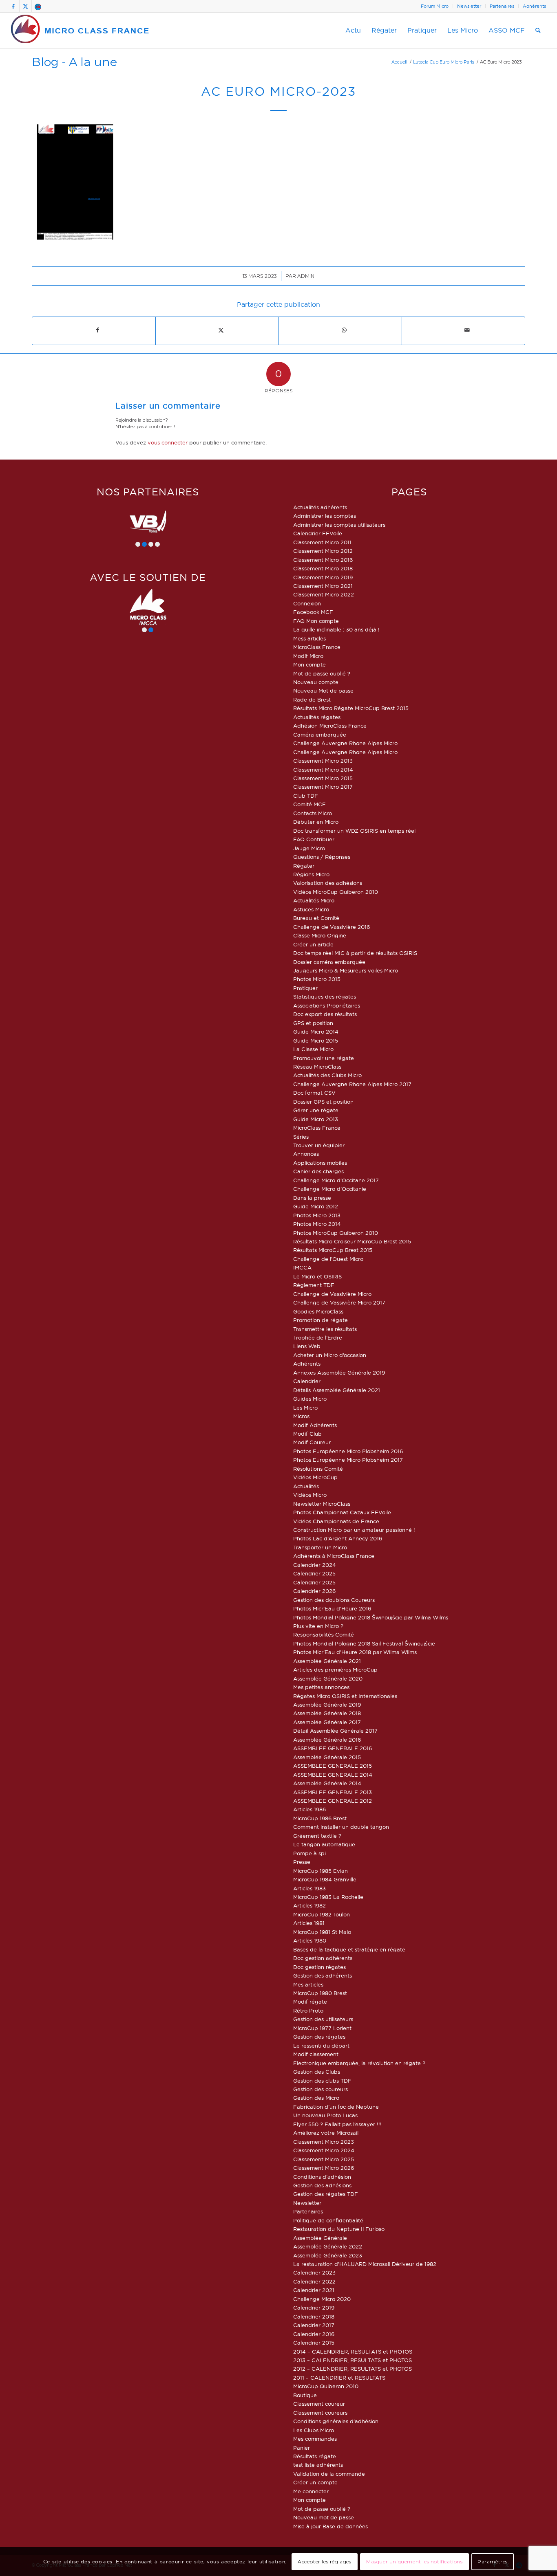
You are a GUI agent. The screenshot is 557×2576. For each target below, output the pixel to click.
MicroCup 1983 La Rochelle (328, 1897)
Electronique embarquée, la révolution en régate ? (359, 2063)
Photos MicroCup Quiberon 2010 (336, 1233)
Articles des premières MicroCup (335, 1670)
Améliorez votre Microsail (326, 2133)
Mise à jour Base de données (330, 2526)
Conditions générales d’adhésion (336, 2421)
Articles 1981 (309, 1923)
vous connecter (168, 442)
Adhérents (534, 6)
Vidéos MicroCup (315, 1477)
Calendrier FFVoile (318, 533)
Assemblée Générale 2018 (327, 1713)
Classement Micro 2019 (323, 577)
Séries (301, 1137)
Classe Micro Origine (320, 935)
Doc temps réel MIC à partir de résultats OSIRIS (355, 953)
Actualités (306, 1486)
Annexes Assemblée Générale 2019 (339, 1373)
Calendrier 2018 (314, 2316)
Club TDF (306, 796)
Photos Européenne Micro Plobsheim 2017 (348, 1460)
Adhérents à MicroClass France (334, 1556)
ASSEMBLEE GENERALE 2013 (333, 1792)
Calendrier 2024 (315, 1565)
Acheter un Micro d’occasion (330, 1355)
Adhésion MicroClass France (330, 726)
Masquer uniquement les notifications (414, 2562)
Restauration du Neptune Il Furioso (339, 2229)
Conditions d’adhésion (322, 2177)
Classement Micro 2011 (322, 542)
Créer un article (313, 944)
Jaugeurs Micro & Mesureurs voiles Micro (346, 970)
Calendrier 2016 (314, 2334)
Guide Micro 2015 (316, 1041)
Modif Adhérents (315, 1425)
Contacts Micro (313, 813)
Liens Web (307, 1346)
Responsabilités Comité (324, 1634)
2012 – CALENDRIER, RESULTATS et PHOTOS (353, 2369)
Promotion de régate (320, 1320)
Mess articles (309, 638)
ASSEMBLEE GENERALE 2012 (333, 1801)
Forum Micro (435, 6)
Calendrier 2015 (314, 2343)
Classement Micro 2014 (323, 770)
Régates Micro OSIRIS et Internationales (345, 1696)
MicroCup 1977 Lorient (322, 2028)
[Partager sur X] (221, 330)
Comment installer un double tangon (341, 1827)
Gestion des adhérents (323, 1975)
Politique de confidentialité (328, 2220)
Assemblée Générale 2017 (327, 1722)
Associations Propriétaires (327, 1005)
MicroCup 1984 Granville (325, 1879)
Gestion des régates (319, 2037)
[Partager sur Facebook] (97, 330)
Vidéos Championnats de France (336, 1521)
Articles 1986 (309, 1809)
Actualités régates (317, 717)
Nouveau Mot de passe (323, 691)
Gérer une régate (316, 1110)
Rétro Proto (308, 2011)
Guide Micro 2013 (316, 1119)
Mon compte (309, 664)
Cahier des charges (318, 1171)
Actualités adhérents (320, 507)
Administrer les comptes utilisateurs (339, 525)
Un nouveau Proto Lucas (325, 2115)
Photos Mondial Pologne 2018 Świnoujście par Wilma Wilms (371, 1617)
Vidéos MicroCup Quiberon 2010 (336, 892)
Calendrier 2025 (314, 1573)
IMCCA (302, 1267)
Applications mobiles (320, 1163)
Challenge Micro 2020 (322, 2299)
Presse (302, 1862)
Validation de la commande (329, 2474)
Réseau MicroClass (317, 1067)
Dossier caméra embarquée (329, 962)
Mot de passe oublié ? (322, 673)
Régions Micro (311, 874)
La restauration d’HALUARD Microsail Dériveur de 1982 (365, 2264)
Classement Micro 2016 (323, 560)
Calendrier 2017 (314, 2325)
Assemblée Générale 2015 (327, 1757)
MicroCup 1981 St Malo (322, 1932)
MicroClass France (317, 647)
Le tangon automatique (324, 1844)
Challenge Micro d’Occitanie (330, 1189)
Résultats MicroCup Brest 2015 (333, 1250)
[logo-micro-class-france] (80, 31)
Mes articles (308, 1984)
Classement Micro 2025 (324, 2159)
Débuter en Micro (316, 822)
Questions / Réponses (322, 857)
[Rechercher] (538, 31)
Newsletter (469, 6)
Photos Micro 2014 (317, 1224)
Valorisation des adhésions (328, 883)
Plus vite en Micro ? (318, 1626)
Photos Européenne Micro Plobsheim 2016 (348, 1451)
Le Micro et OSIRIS (317, 1276)
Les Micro (305, 1408)
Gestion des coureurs (320, 2089)
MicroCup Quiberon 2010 (326, 2386)
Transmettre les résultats (325, 1329)
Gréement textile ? (317, 1836)
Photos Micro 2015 (317, 979)
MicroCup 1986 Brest (320, 1818)
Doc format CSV (314, 1093)
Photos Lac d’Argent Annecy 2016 (338, 1538)
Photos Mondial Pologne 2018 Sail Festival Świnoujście (364, 1643)
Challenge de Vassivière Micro (332, 1294)
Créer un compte (315, 2482)
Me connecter (311, 2491)
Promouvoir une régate (324, 1058)
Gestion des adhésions (322, 2185)
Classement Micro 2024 (324, 2150)
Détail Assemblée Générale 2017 (335, 1731)
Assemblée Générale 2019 (327, 1705)
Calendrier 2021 (314, 2290)
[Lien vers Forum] (38, 6)
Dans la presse (312, 1198)
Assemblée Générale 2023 (328, 2255)
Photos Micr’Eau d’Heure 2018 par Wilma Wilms (355, 1652)
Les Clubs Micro (314, 2430)
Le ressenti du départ (321, 2046)
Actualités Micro (314, 900)
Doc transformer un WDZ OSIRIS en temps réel (354, 831)
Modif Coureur (312, 1442)
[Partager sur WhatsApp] (344, 330)
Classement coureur (319, 2404)
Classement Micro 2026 (324, 2168)
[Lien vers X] (25, 6)
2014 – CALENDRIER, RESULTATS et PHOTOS (353, 2352)
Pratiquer (305, 988)
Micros (301, 1416)
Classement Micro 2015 (323, 778)
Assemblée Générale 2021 (327, 1661)
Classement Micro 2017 (323, 787)
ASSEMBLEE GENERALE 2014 (333, 1775)
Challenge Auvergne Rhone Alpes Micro (345, 743)
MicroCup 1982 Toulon (322, 1914)
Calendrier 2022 (314, 2281)
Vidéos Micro (310, 1495)
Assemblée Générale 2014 (327, 1783)
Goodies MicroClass (318, 1311)
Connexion (307, 603)
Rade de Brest (312, 700)
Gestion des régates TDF (326, 2194)
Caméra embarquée (320, 735)
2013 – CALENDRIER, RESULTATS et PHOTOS (353, 2360)
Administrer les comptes (325, 516)
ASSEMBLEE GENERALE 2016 (333, 1748)
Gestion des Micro (316, 2098)
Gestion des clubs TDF (322, 2081)
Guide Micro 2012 (316, 1206)
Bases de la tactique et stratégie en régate (349, 1949)
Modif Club (307, 1434)
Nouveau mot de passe (324, 2517)
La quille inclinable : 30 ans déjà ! (336, 629)
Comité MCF (309, 804)
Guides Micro (310, 1399)
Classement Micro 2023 (324, 2142)
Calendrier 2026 (314, 1591)
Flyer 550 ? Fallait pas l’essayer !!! (337, 2124)
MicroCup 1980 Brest (320, 1993)
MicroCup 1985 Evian (320, 1871)
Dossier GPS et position (323, 1102)
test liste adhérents (318, 2465)
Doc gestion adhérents (323, 1958)
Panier (302, 2448)
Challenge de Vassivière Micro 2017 (339, 1302)
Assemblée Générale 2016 (327, 1740)
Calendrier (307, 1381)
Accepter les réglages (325, 2562)
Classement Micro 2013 (323, 761)
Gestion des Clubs (317, 2072)
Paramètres (493, 2562)
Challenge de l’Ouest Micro (328, 1259)
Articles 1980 (310, 1940)
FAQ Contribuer (314, 839)
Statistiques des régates (325, 997)
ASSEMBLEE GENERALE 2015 (333, 1766)
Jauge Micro (309, 848)
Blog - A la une (74, 62)
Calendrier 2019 (314, 2308)
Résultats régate (315, 2456)
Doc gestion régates (319, 1967)
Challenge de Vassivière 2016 (332, 927)
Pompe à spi (309, 1853)
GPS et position (313, 1023)
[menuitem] (435, 6)
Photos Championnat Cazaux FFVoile (342, 1512)
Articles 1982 (309, 1905)
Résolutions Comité (318, 1469)
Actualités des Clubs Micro (327, 1075)
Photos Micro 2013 (317, 1215)
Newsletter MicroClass (322, 1504)
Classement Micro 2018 (323, 568)
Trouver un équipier (319, 1145)
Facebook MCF (313, 612)
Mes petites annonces (321, 1687)
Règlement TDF (314, 1285)
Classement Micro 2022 (324, 594)
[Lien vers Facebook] (13, 6)
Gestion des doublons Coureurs (334, 1600)
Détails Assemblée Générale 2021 (337, 1390)
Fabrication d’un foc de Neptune (336, 2107)
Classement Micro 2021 (323, 586)
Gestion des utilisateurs (323, 2019)
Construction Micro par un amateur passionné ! (354, 1530)
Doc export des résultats (325, 1014)
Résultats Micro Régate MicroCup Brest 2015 (351, 708)
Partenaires (502, 6)
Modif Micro (308, 656)
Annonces (306, 1154)
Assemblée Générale (320, 2238)
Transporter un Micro (320, 1547)
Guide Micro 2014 (316, 1032)
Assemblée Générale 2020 (328, 1678)
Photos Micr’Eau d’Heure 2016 (332, 1608)
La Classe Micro (313, 1049)
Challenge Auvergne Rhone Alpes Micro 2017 (352, 1084)
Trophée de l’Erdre (318, 1337)
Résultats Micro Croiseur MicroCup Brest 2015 (352, 1241)
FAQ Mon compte (316, 621)
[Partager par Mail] (467, 330)
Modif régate (310, 2002)
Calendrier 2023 (314, 2272)
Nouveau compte (316, 682)
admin (306, 276)
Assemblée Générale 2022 (328, 2246)
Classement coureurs (320, 2413)
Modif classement (316, 2054)
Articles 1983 (309, 1888)
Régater (304, 866)
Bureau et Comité (316, 918)
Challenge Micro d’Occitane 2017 (336, 1180)
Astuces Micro (311, 909)
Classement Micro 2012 (323, 551)
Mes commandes (315, 2439)
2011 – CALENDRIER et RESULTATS (339, 2378)
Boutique (305, 2395)
